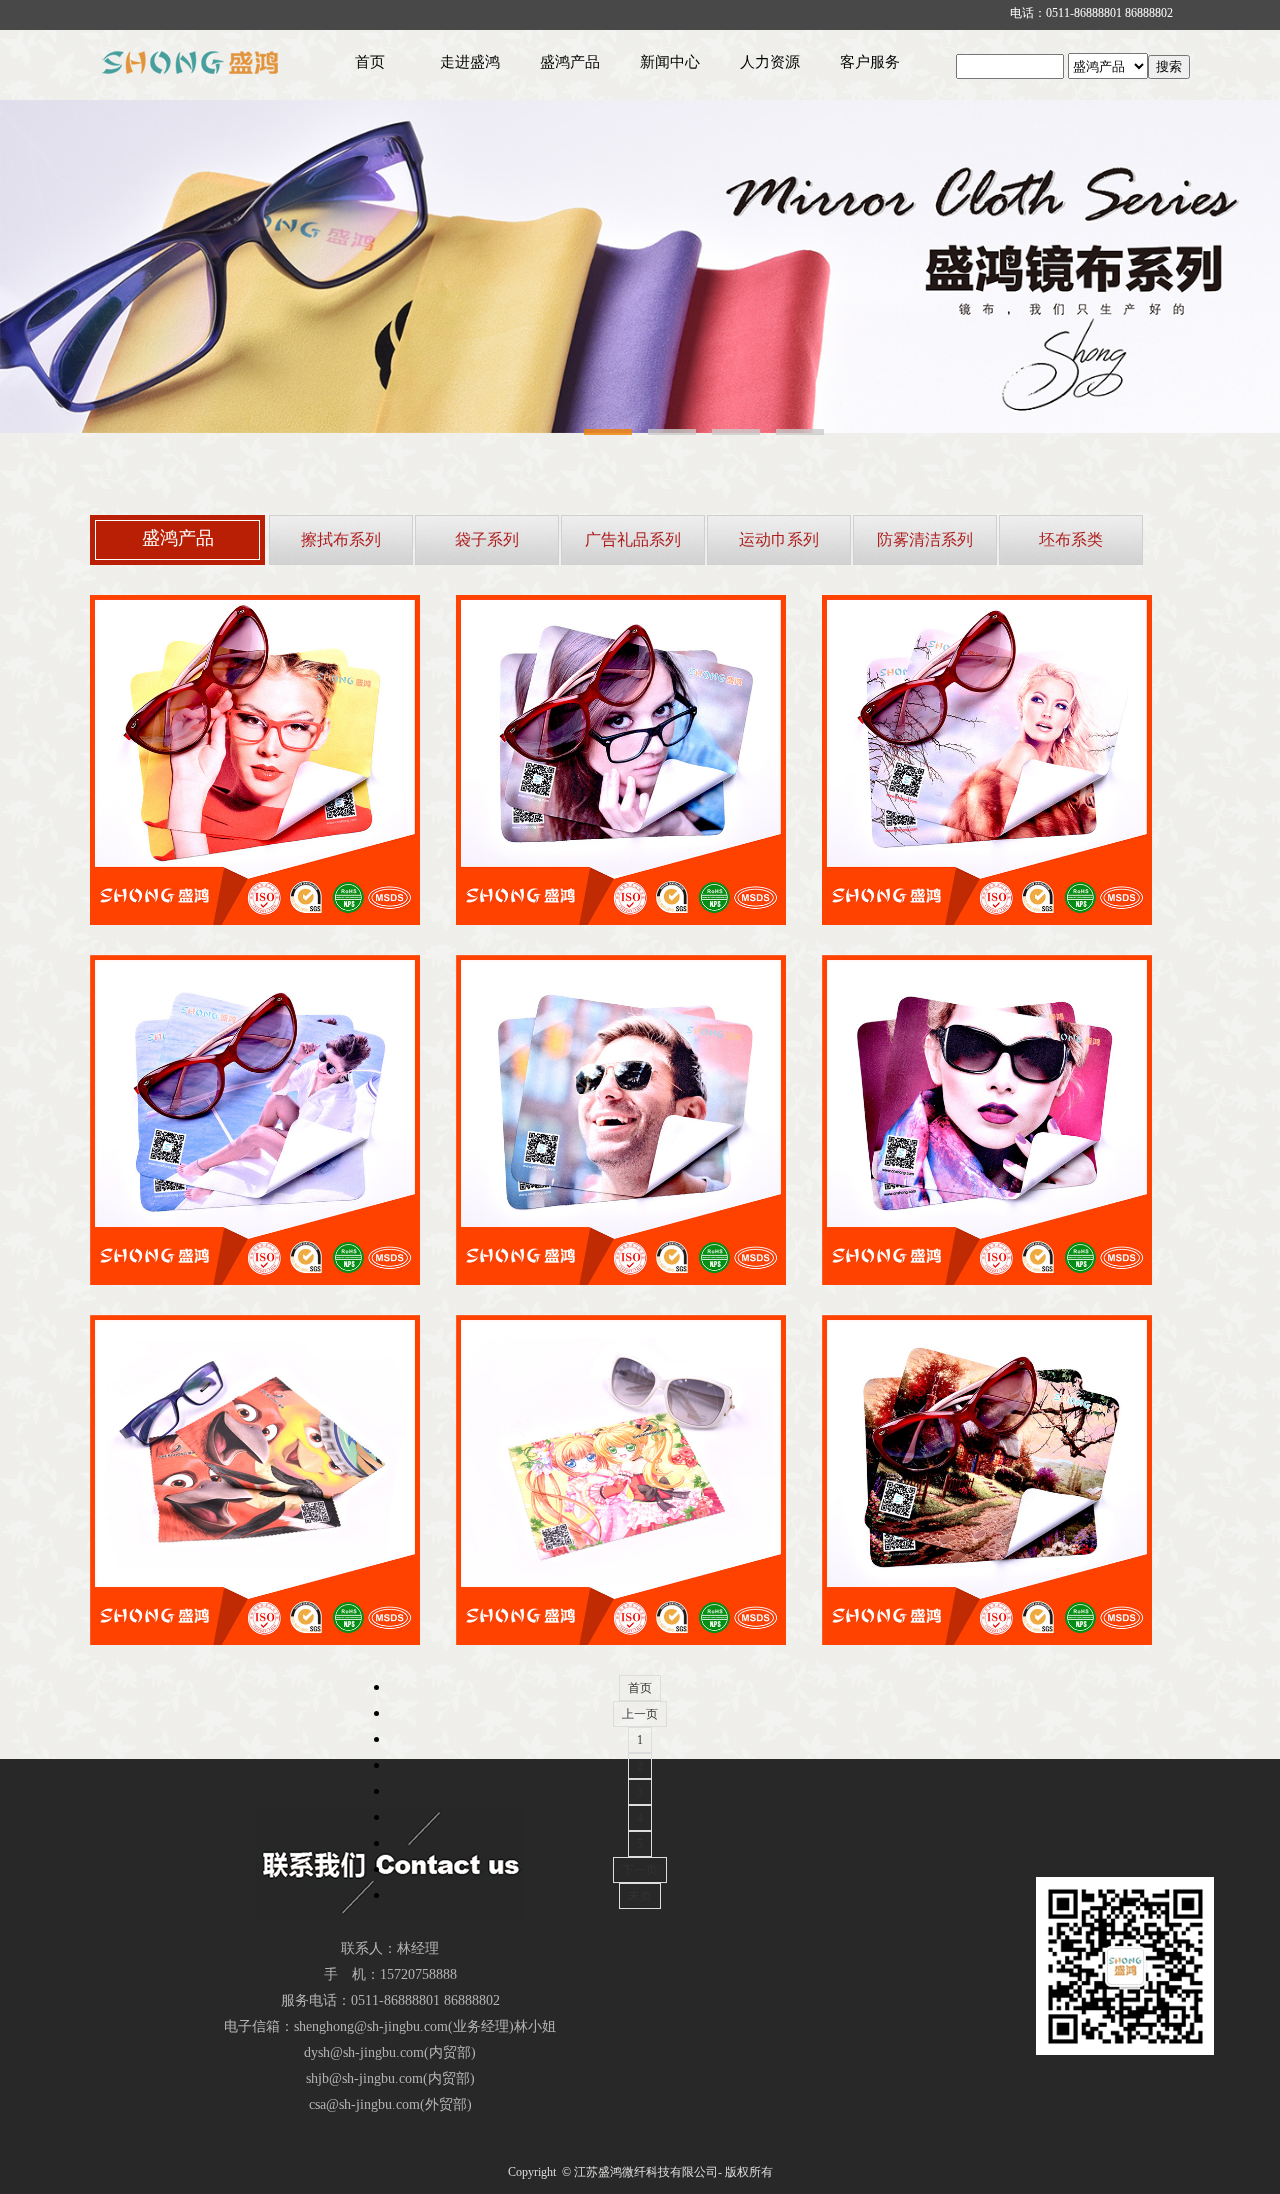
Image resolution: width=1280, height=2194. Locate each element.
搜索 (1169, 66)
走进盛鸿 (470, 62)
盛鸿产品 (570, 62)
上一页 (640, 1714)
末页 (640, 1896)
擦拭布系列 (341, 539)
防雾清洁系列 (925, 539)
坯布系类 (1071, 539)
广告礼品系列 (633, 539)
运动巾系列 (779, 539)
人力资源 (770, 62)
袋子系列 (487, 539)
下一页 (640, 1870)
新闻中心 (670, 62)
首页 (370, 62)
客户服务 (870, 62)
